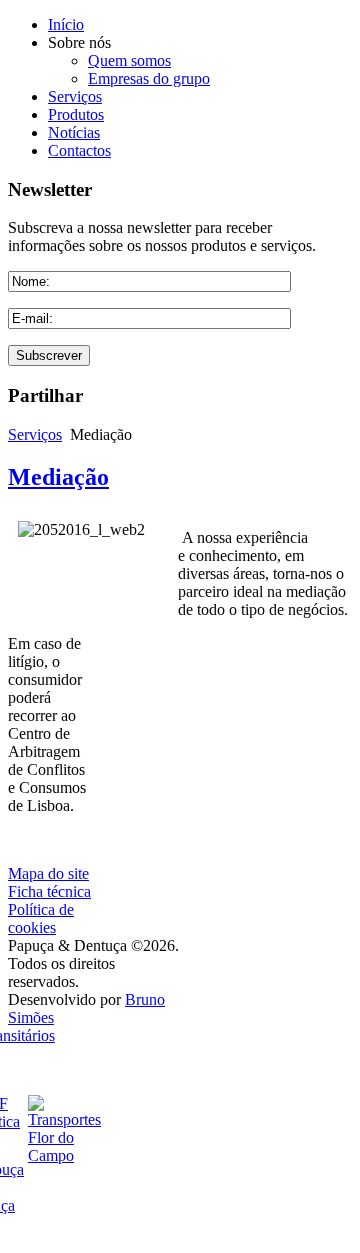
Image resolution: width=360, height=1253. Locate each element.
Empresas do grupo (149, 78)
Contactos (79, 150)
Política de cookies (41, 918)
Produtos (76, 114)
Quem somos (129, 60)
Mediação (58, 477)
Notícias (74, 132)
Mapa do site (48, 873)
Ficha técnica (49, 891)
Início (66, 24)
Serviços (75, 96)
